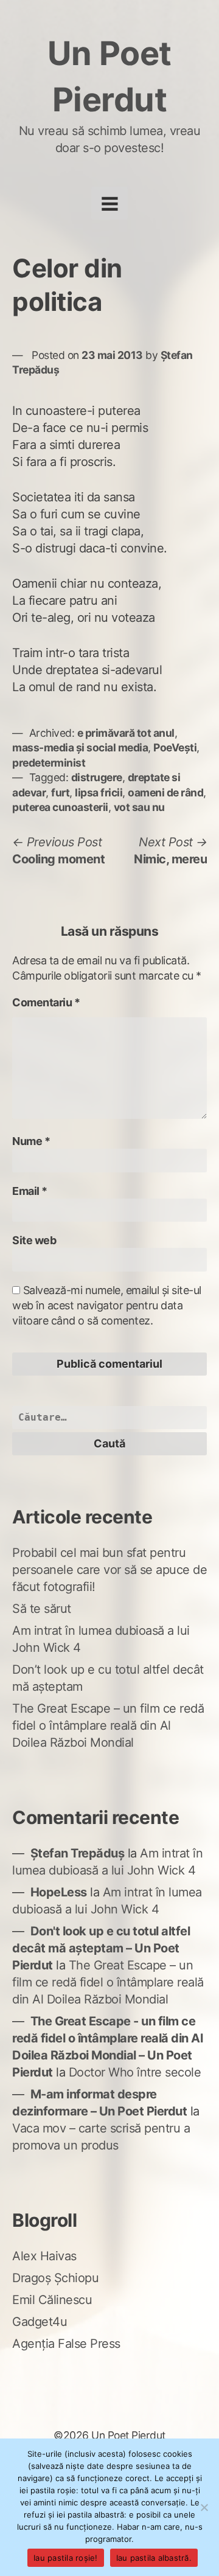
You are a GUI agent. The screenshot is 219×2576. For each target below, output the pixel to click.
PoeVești (175, 747)
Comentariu (46, 1002)
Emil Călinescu (52, 2300)
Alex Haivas (44, 2256)
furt (60, 792)
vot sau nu (139, 807)
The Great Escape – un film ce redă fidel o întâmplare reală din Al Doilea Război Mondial (108, 1725)
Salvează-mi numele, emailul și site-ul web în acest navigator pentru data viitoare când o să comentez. (107, 1305)
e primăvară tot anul (126, 733)
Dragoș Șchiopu (55, 2278)
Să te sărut (42, 1609)
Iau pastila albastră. (154, 2558)
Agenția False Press (66, 2344)
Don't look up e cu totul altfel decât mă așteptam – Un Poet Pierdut (101, 1948)
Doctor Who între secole (135, 2072)
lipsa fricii (99, 792)
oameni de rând (165, 792)
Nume (31, 1141)
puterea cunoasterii (60, 807)
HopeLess (59, 1892)
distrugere (97, 777)
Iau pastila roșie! (66, 2558)
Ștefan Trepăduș (78, 1853)
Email (30, 1191)
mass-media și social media (80, 747)
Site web (34, 1240)
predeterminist (49, 763)
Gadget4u (40, 2322)
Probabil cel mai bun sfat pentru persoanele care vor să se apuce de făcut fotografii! (109, 1570)
